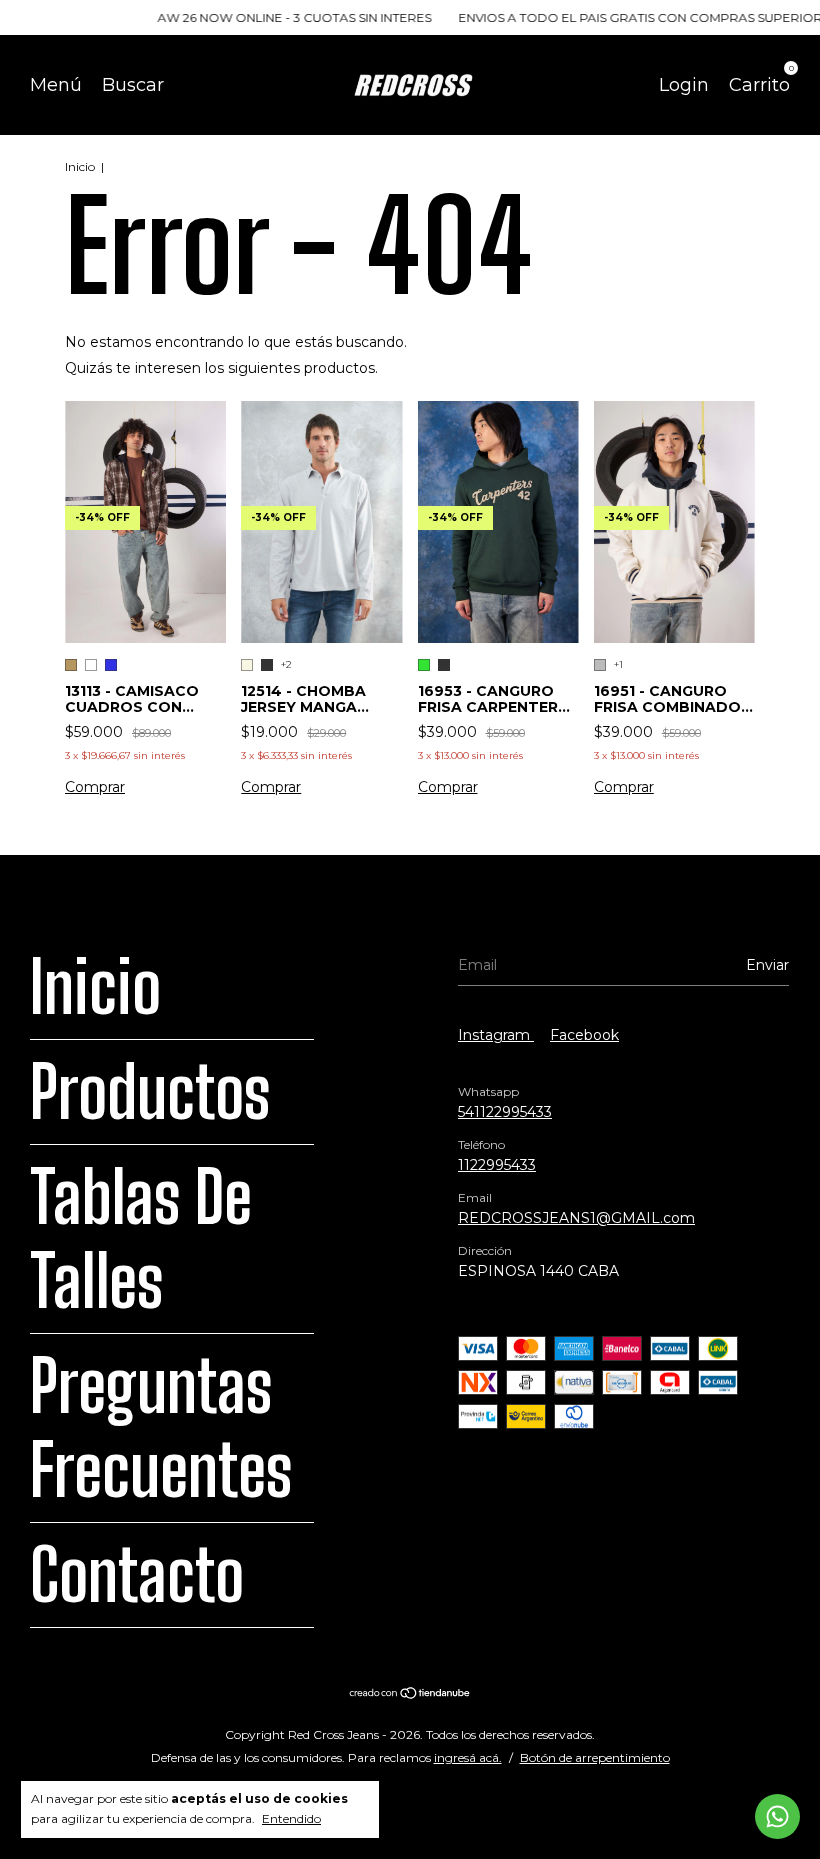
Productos (150, 1092)
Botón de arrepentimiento (595, 1757)
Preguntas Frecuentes (161, 1428)
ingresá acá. (468, 1757)
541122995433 (505, 1112)
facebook (584, 1035)
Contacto (137, 1575)
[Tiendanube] (410, 1695)
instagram (496, 1035)
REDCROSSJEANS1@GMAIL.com (576, 1218)
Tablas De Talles (141, 1239)
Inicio (80, 166)
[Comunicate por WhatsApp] (777, 1816)
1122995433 (497, 1165)
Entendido (291, 1818)
